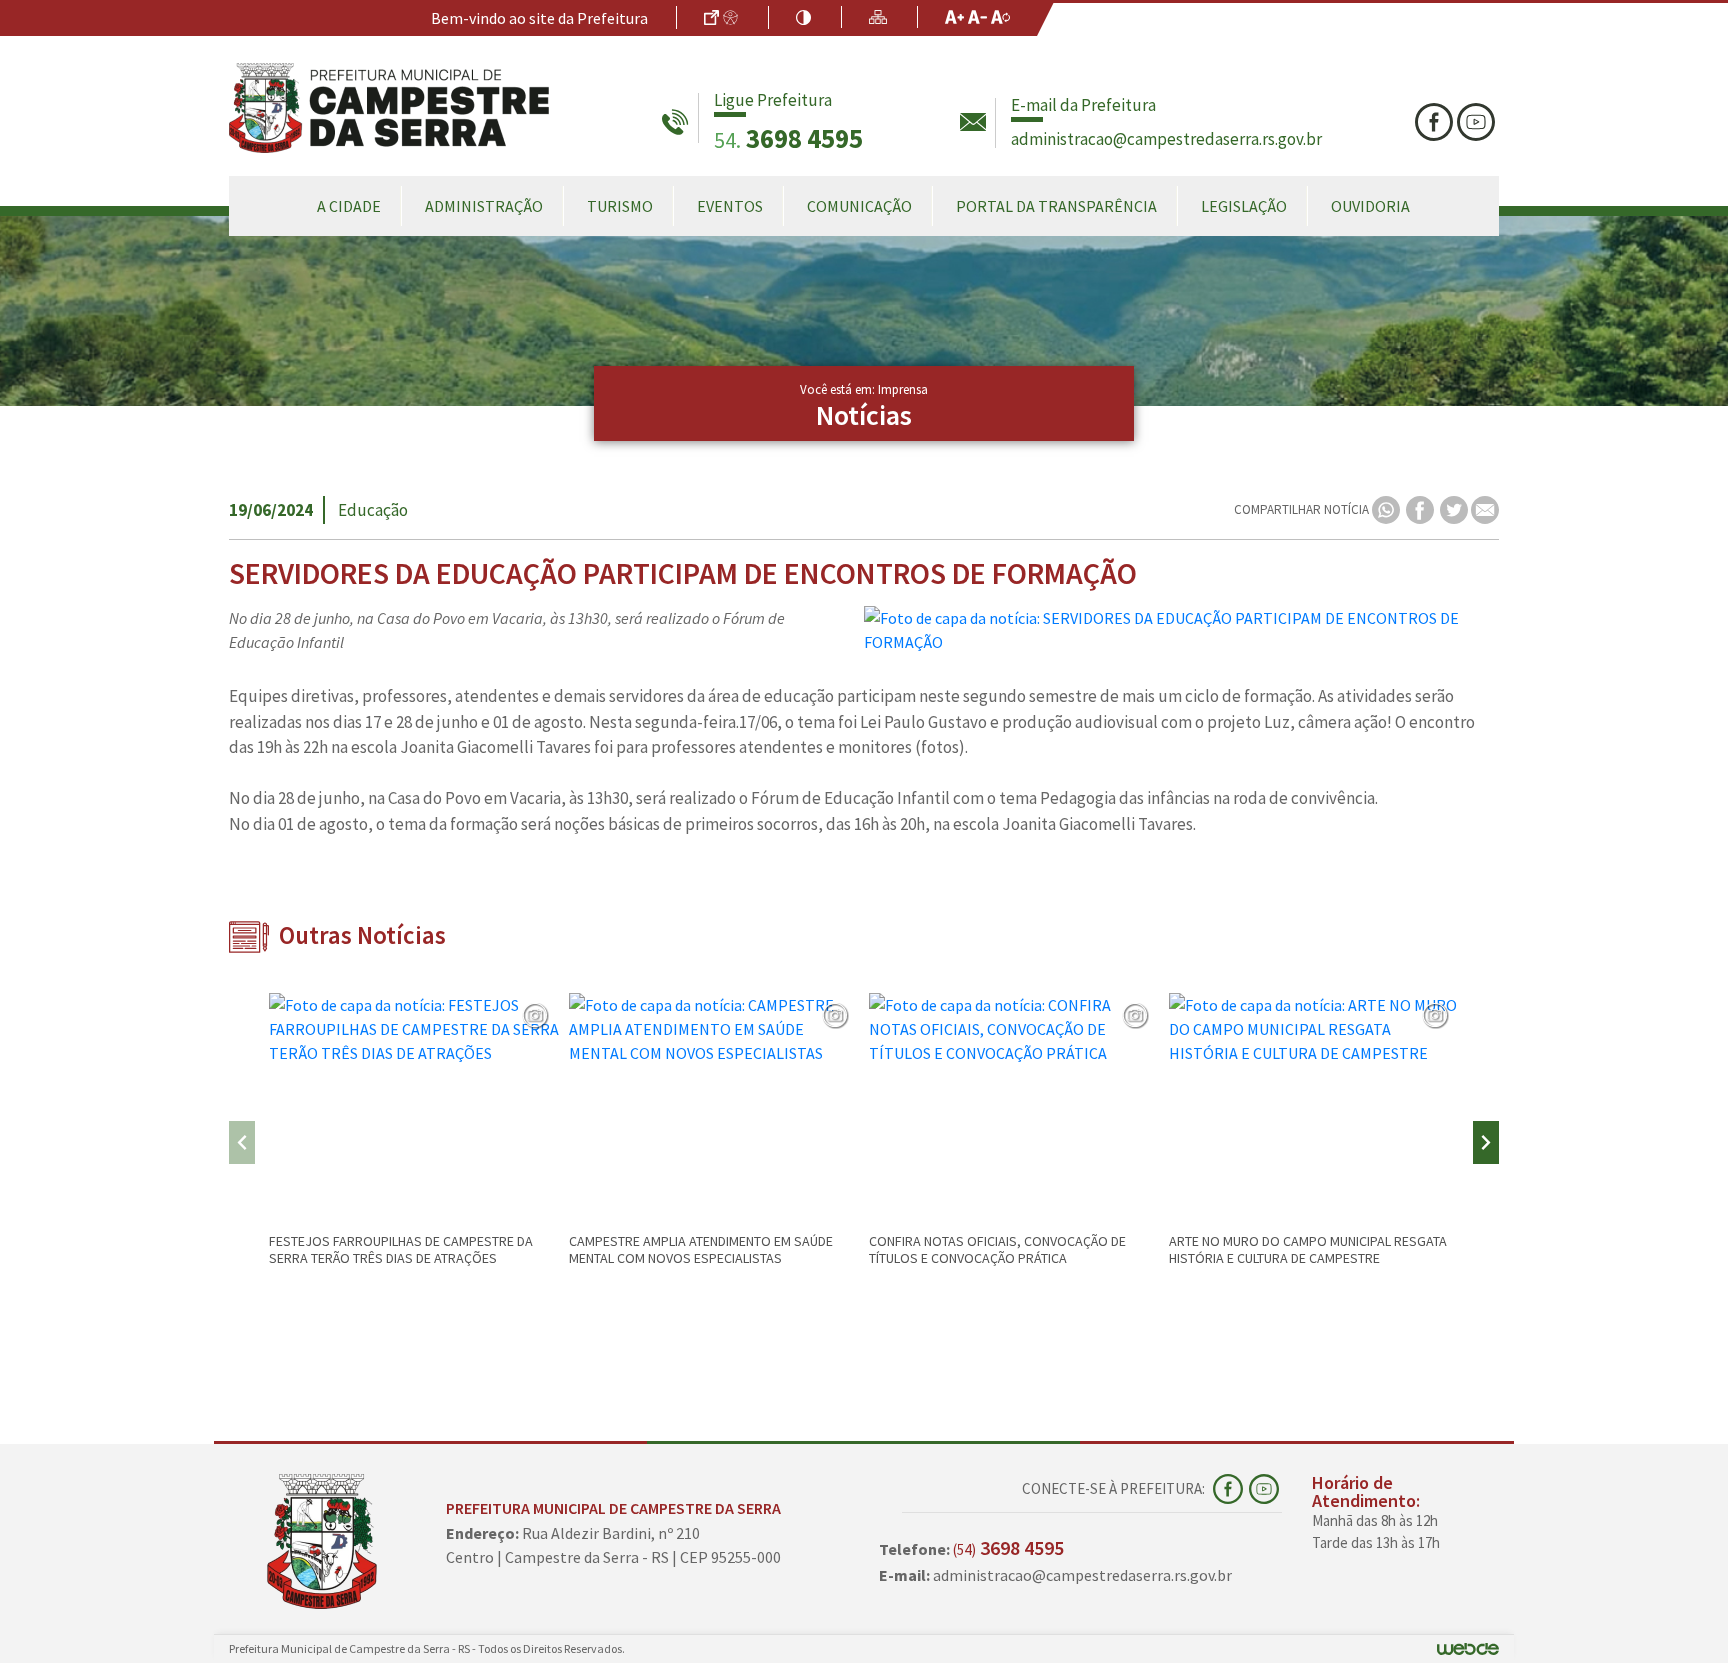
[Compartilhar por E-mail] (1485, 508)
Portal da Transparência (1056, 206)
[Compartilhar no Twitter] (1455, 508)
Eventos (730, 206)
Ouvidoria (1370, 206)
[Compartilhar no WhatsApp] (1387, 508)
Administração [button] (484, 206)
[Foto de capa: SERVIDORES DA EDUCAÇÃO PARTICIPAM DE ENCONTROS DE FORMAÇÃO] (1181, 630)
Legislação (1244, 206)
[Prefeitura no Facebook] (1436, 122)
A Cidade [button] (349, 206)
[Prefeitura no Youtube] (1478, 122)
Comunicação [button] (859, 206)
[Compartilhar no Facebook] (1421, 508)
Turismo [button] (620, 206)
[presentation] (242, 1142)
